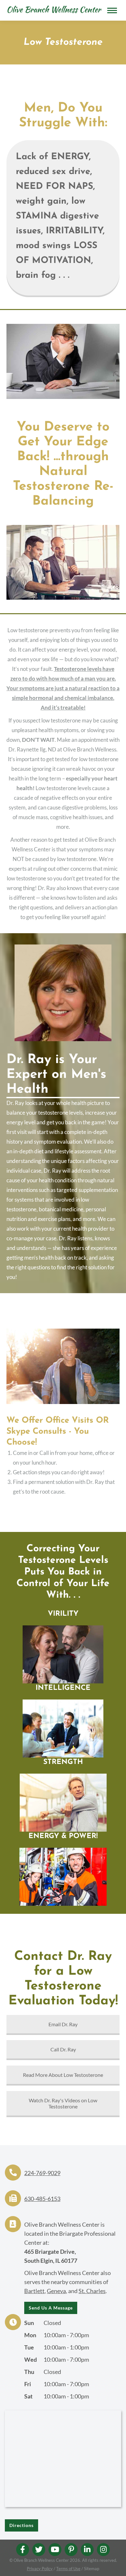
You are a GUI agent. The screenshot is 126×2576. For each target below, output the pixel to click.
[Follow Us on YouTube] (55, 2550)
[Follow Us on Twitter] (39, 2550)
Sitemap (92, 2569)
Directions (21, 2525)
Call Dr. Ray (63, 2049)
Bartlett (34, 2291)
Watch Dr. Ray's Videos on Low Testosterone (63, 2103)
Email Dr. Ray (63, 2024)
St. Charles (92, 2291)
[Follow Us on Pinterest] (71, 2550)
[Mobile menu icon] (112, 10)
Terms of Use (68, 2569)
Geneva (56, 2291)
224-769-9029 (42, 2173)
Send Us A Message (51, 2308)
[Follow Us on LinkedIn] (87, 2550)
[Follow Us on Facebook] (23, 2550)
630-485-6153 (42, 2199)
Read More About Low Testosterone (63, 2075)
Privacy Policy (40, 2569)
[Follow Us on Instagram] (103, 2550)
